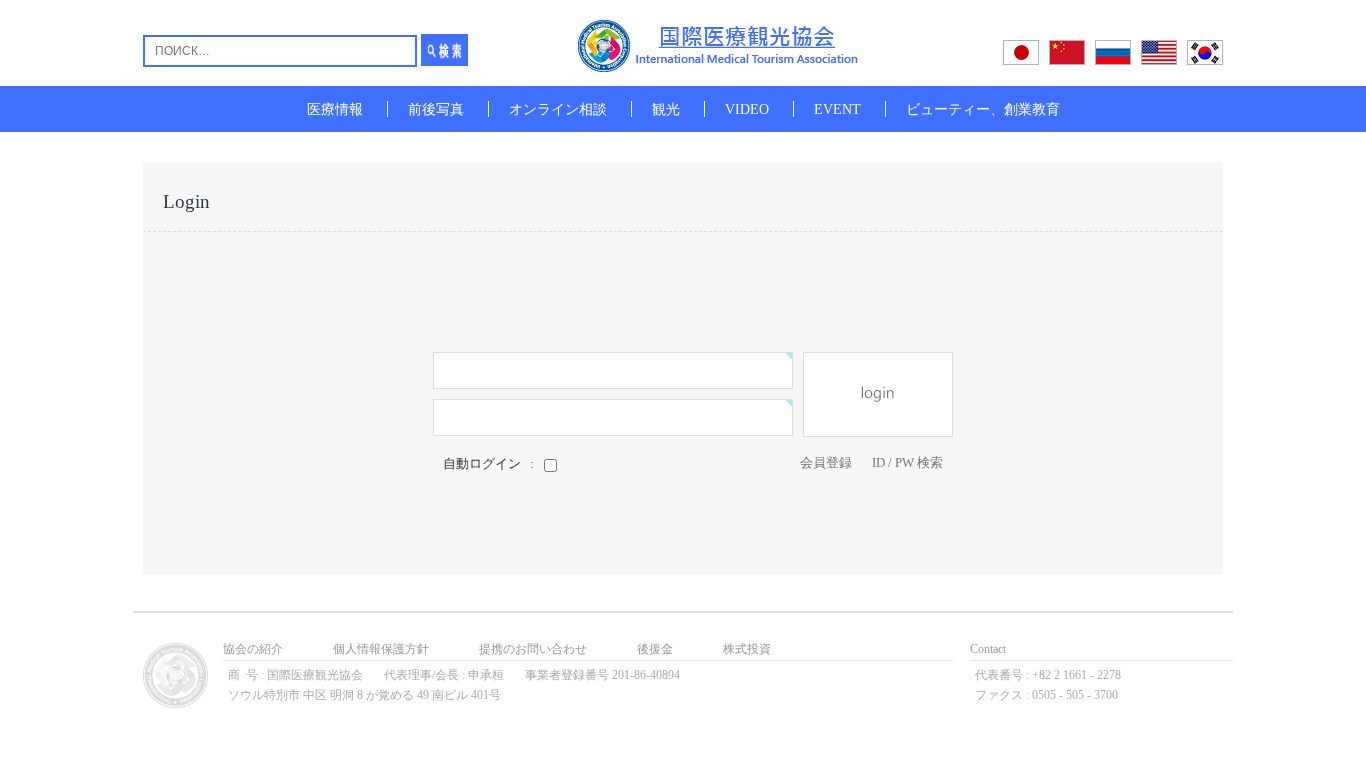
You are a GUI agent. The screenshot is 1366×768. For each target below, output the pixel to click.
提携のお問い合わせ (533, 649)
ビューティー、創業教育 (983, 109)
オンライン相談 (558, 109)
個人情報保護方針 (381, 649)
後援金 (655, 649)
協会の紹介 (253, 649)
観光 (666, 109)
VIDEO (747, 109)
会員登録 (826, 462)
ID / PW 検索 (907, 462)
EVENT (837, 109)
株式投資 (747, 649)
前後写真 (436, 109)
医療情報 (335, 109)
